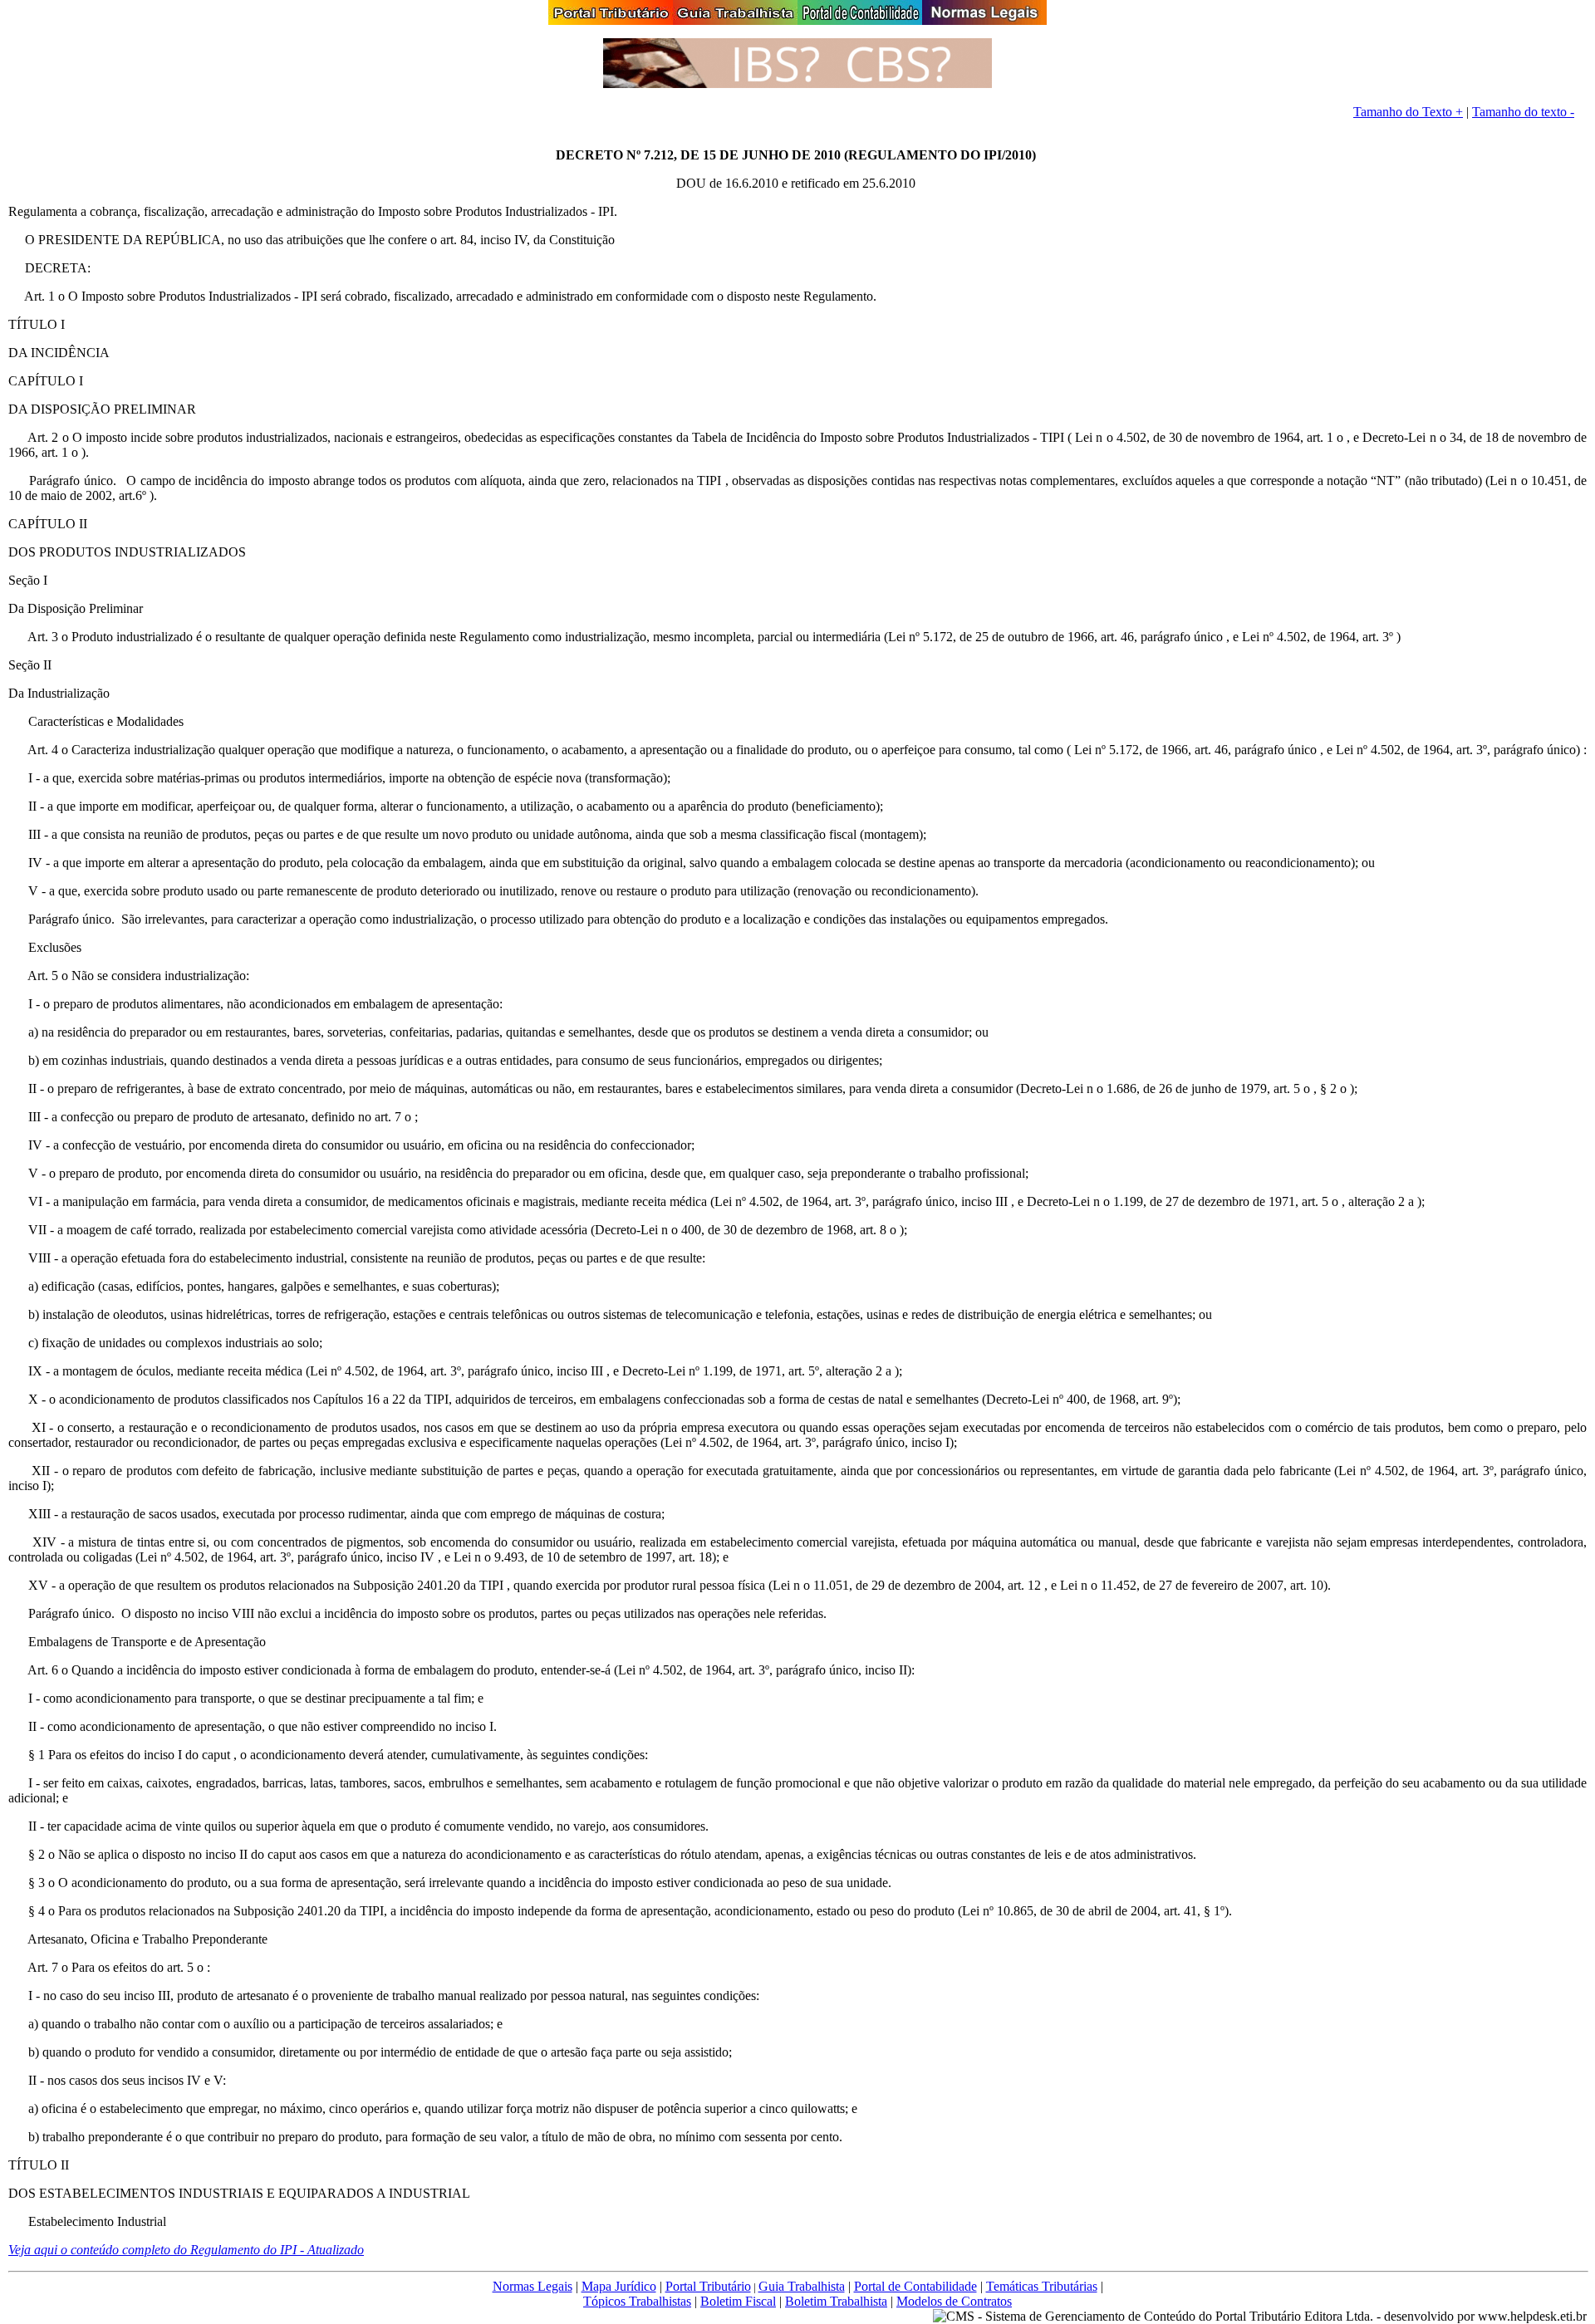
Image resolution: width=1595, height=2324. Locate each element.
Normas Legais (532, 2286)
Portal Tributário (708, 2286)
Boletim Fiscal (738, 2301)
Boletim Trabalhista (836, 2301)
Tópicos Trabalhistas (637, 2301)
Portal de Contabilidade (915, 2286)
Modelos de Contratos (954, 2301)
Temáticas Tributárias (1042, 2286)
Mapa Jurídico (619, 2286)
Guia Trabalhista (802, 2286)
